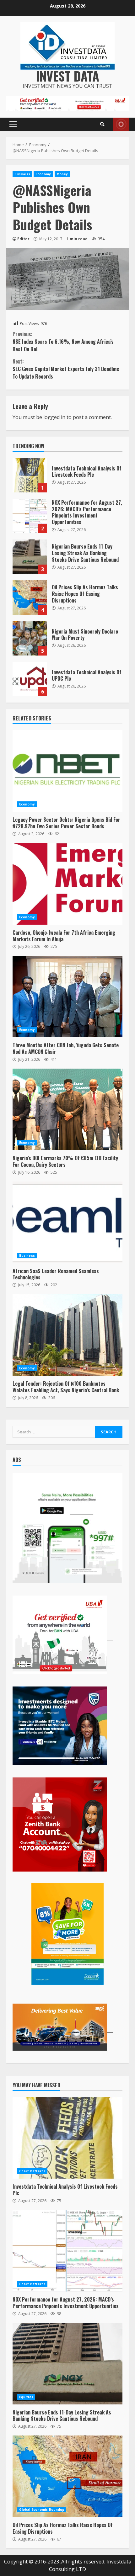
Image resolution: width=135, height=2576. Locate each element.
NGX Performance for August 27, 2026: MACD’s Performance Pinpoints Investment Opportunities (30, 516)
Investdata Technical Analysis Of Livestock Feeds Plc (30, 475)
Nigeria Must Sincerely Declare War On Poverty (30, 638)
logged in (54, 417)
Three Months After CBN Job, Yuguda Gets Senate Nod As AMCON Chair (67, 996)
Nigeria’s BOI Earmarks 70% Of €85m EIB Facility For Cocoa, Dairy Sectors (67, 1109)
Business (22, 174)
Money (62, 174)
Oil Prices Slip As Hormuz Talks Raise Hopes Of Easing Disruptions (30, 598)
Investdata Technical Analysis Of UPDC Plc (30, 679)
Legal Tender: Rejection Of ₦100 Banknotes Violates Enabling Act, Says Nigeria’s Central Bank (67, 1335)
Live (121, 124)
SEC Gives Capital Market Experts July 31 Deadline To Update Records (66, 369)
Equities (26, 2397)
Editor (23, 239)
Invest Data (68, 76)
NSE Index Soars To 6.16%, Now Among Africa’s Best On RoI (63, 342)
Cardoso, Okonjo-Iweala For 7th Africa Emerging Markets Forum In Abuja (67, 884)
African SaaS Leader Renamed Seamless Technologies (67, 1222)
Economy (43, 174)
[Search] (102, 124)
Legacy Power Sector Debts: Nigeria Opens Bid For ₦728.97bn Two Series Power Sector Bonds (67, 771)
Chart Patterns (32, 2171)
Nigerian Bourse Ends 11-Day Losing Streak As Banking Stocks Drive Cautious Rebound (30, 557)
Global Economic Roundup (42, 2510)
